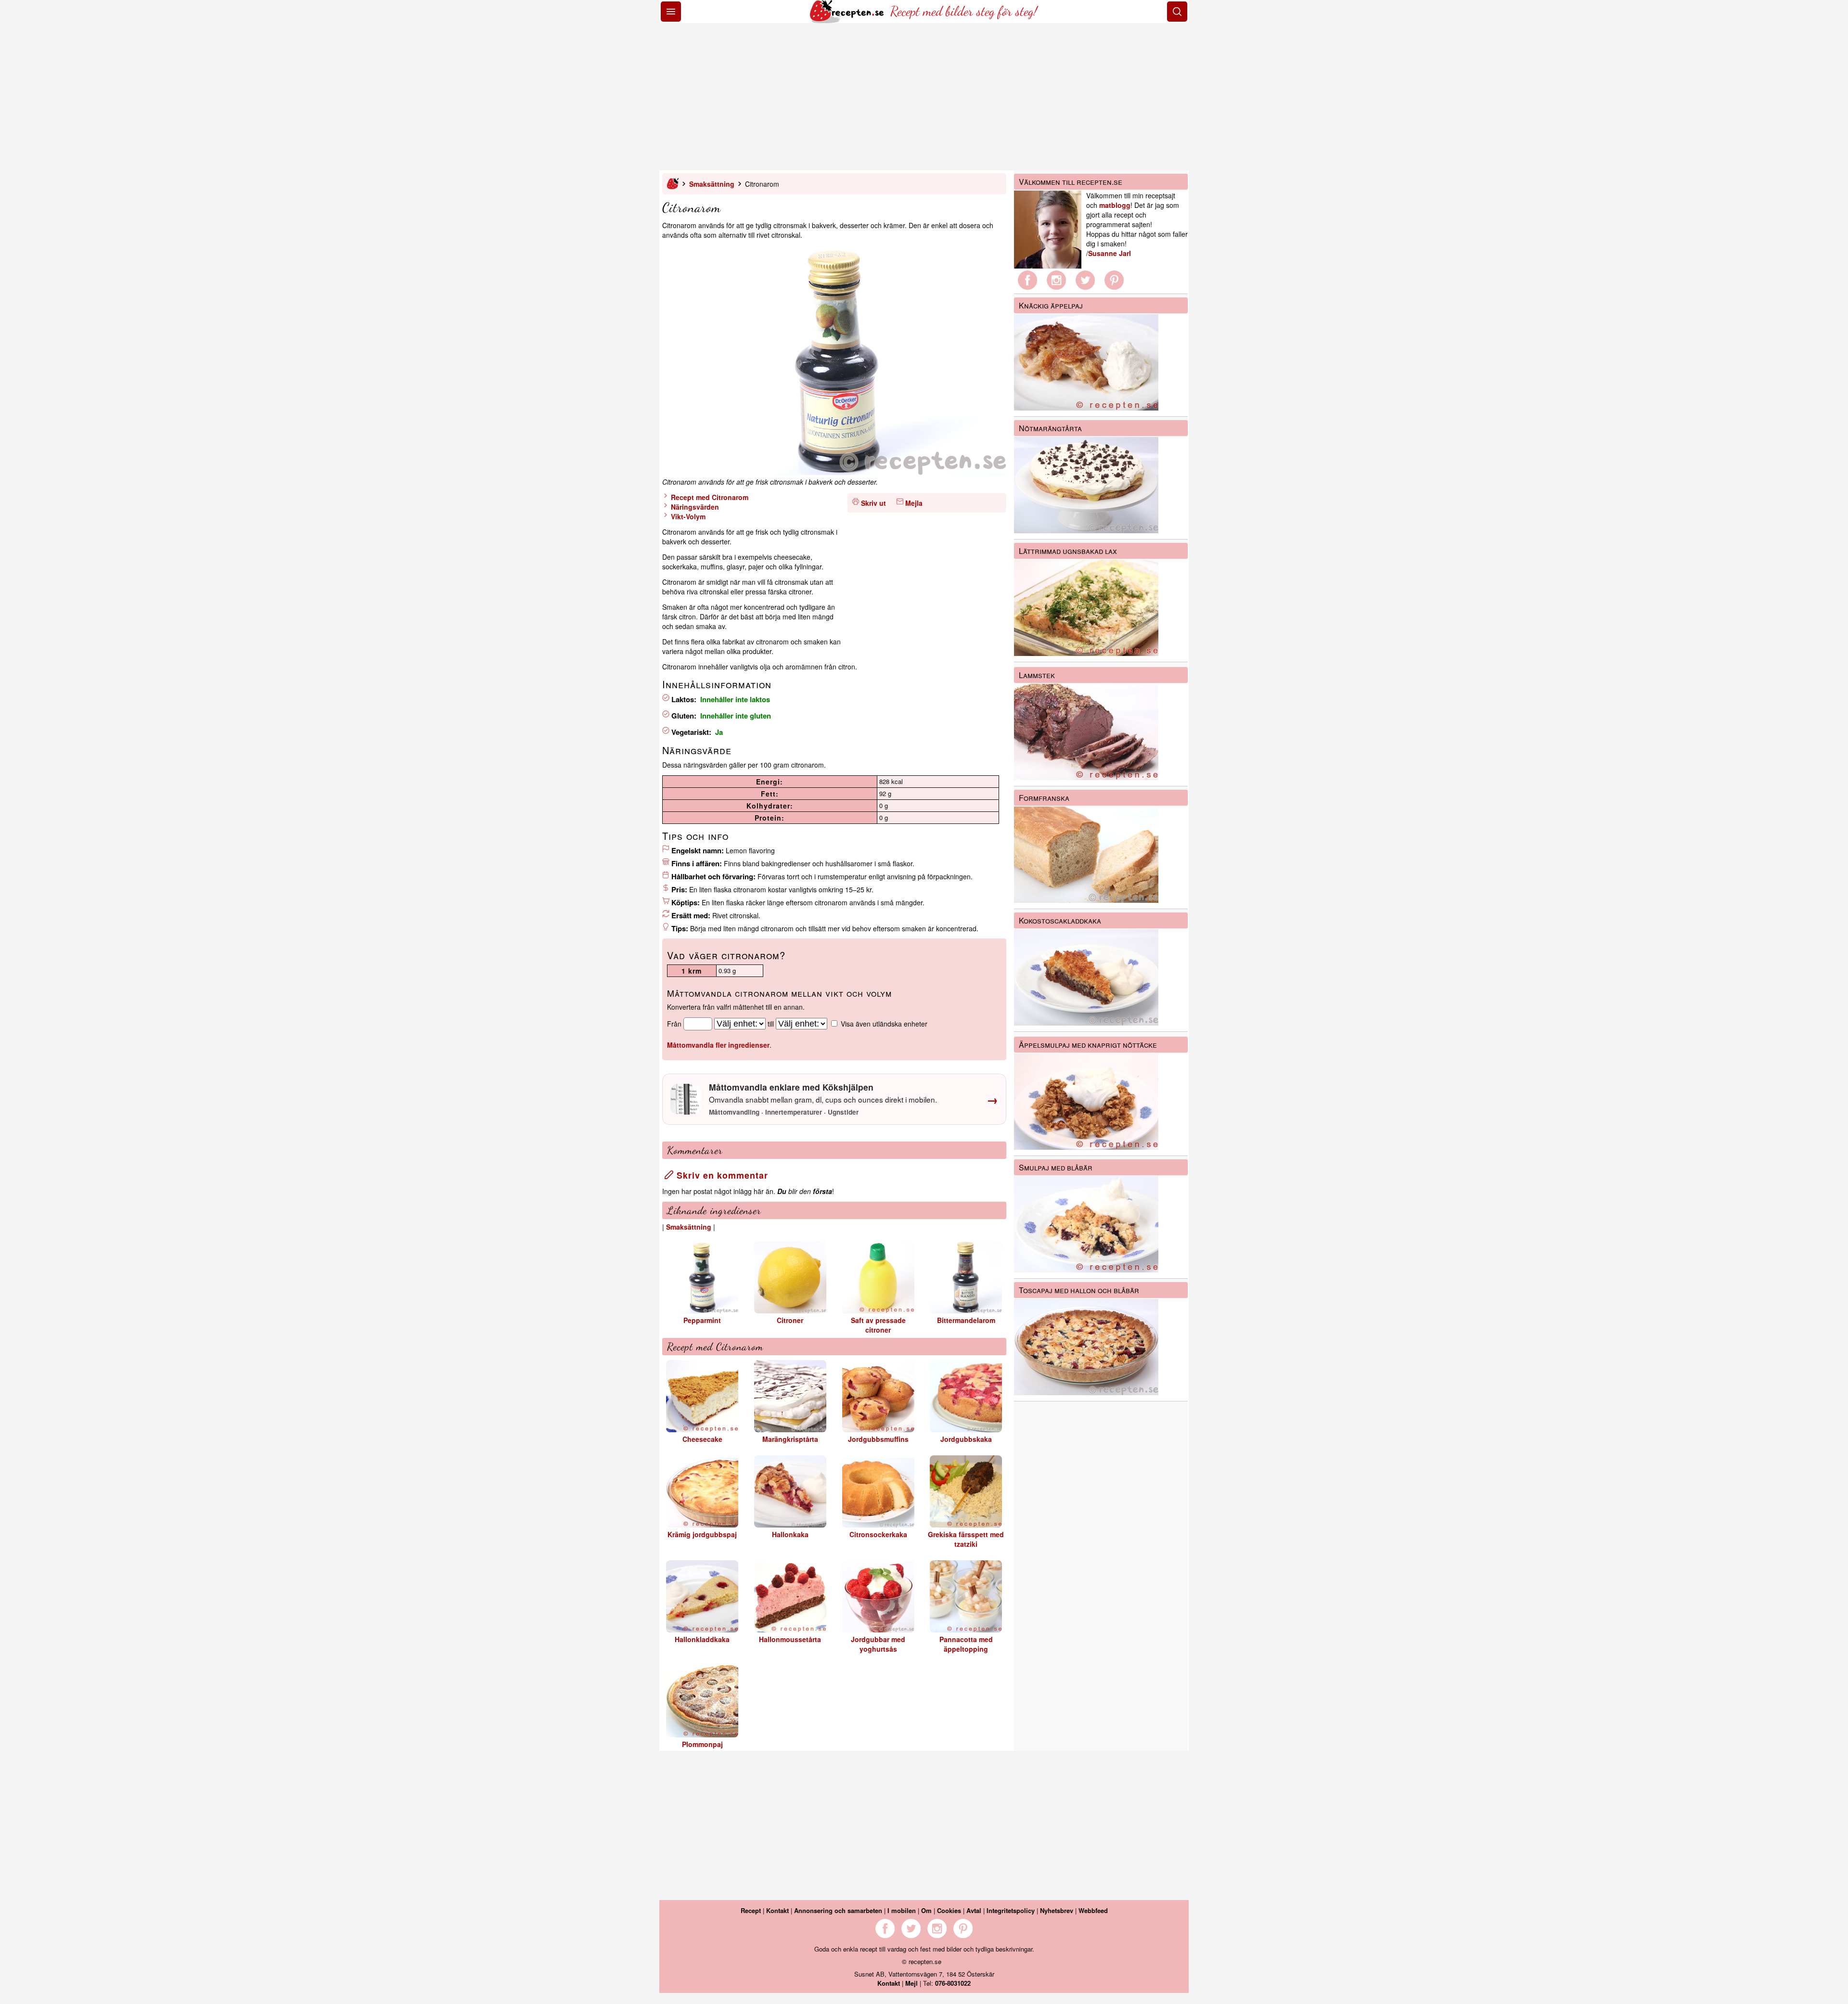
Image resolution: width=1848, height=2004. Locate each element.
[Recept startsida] (848, 20)
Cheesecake (702, 1439)
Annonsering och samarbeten (838, 1910)
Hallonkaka (790, 1534)
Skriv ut (873, 503)
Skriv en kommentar (721, 1175)
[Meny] (671, 12)
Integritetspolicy (1011, 1910)
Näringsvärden (694, 507)
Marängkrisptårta (790, 1439)
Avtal (974, 1910)
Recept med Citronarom (709, 497)
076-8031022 (953, 1983)
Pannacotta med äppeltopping (966, 1644)
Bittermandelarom (966, 1320)
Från (674, 1024)
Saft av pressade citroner (878, 1325)
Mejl (911, 1983)
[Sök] (1177, 12)
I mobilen (902, 1910)
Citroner (790, 1320)
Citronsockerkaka (878, 1534)
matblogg (1115, 205)
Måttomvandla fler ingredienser (718, 1045)
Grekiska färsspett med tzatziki (966, 1539)
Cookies (949, 1910)
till (771, 1024)
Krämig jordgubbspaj (702, 1534)
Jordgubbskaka (966, 1439)
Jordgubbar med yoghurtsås (878, 1644)
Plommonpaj (702, 1744)
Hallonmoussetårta (790, 1639)
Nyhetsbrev (1057, 1910)
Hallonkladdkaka (702, 1639)
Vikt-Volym (687, 516)
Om (926, 1910)
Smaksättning (712, 184)
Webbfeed (1093, 1910)
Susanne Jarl (1110, 253)
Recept (751, 1910)
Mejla (914, 503)
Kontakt (777, 1910)
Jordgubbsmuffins (878, 1439)
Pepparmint (702, 1320)
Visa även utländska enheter (884, 1024)
